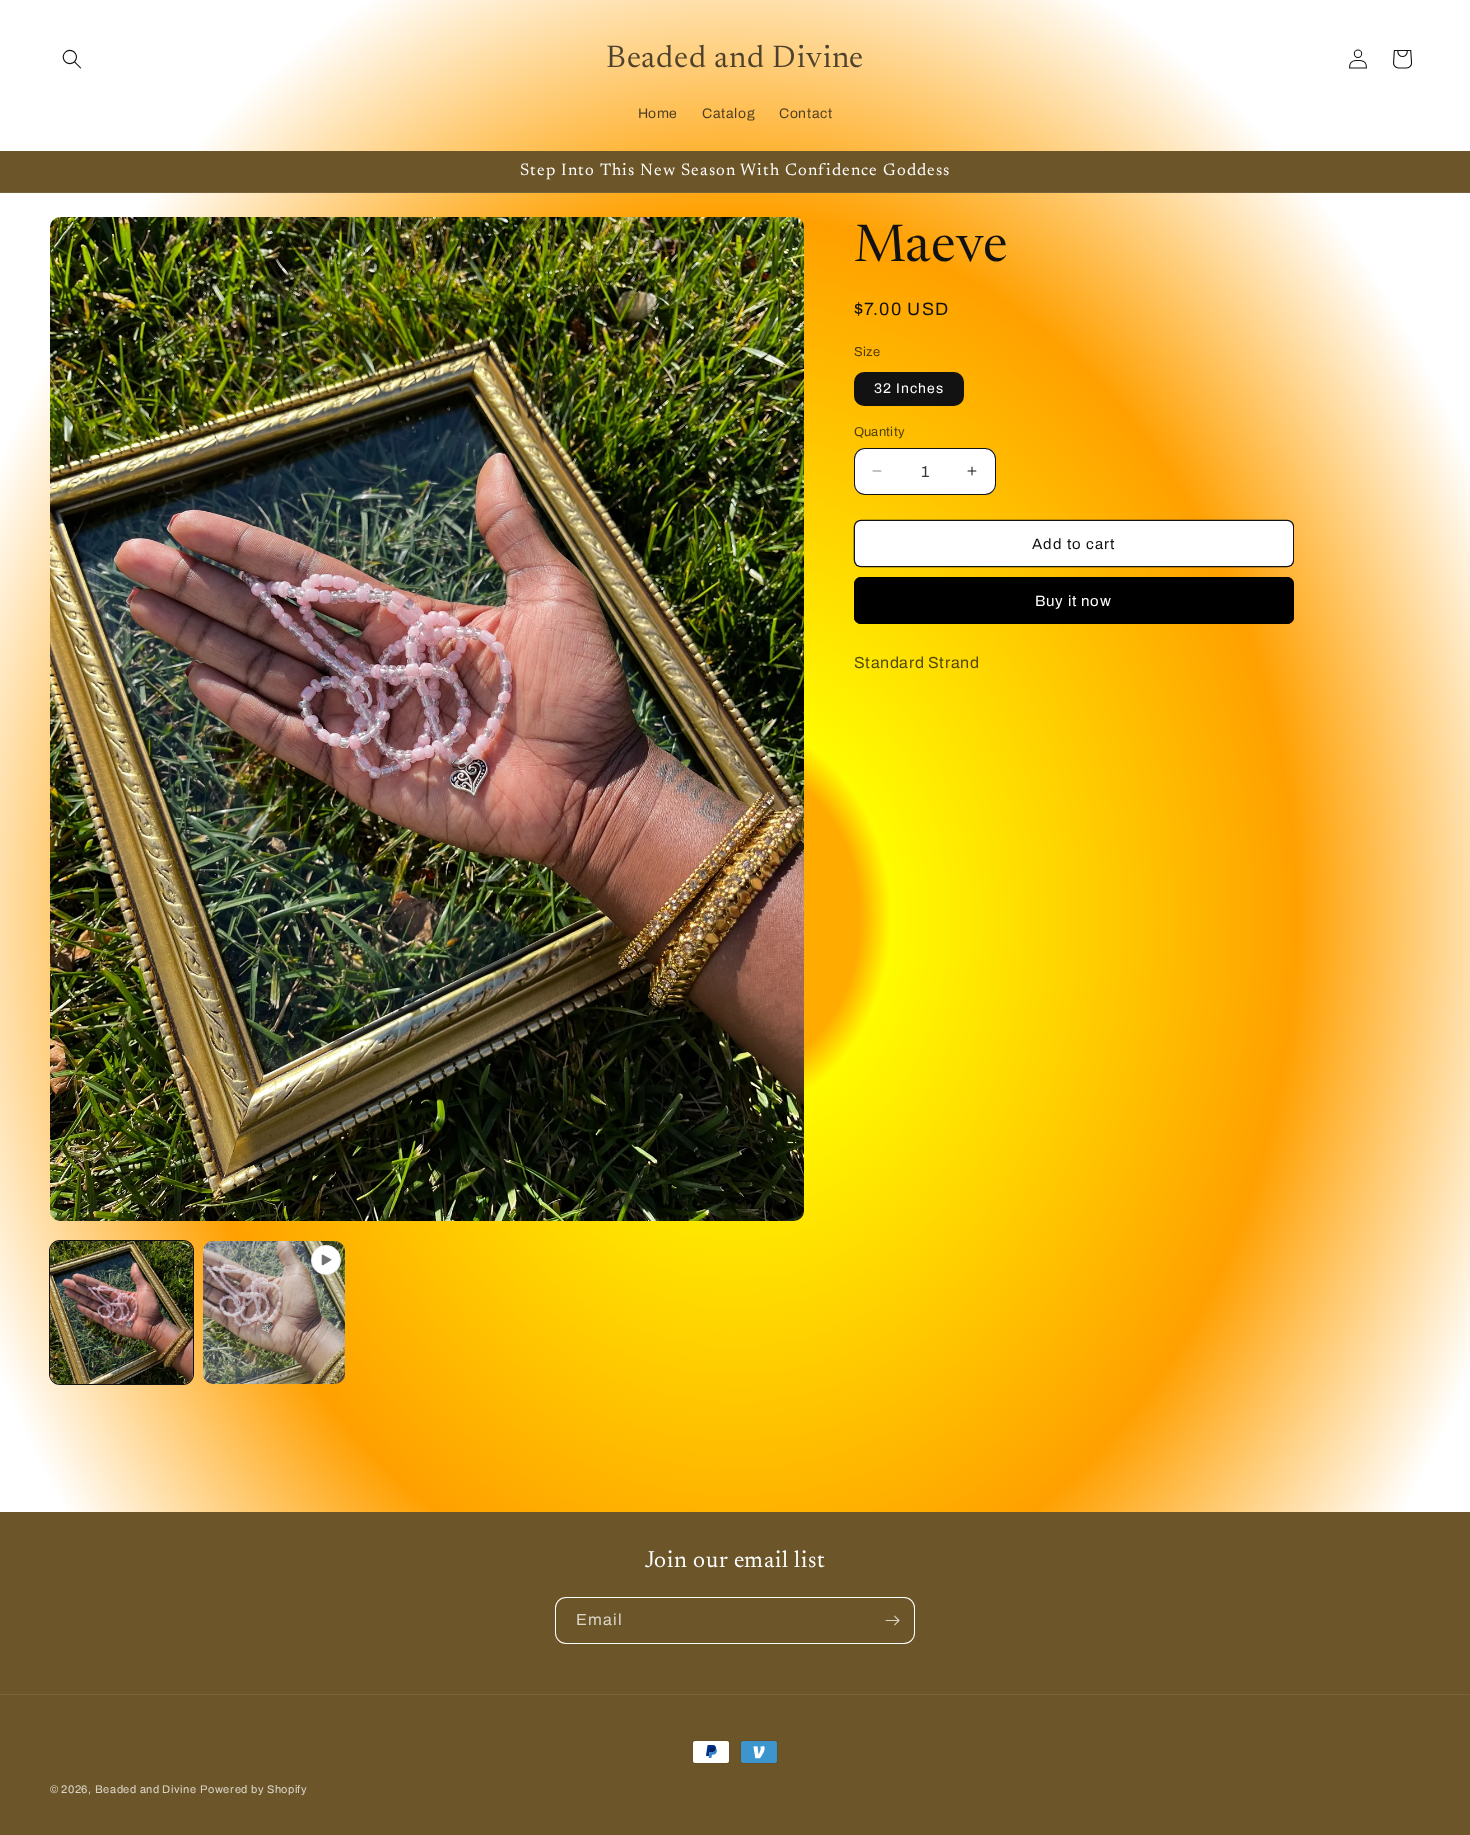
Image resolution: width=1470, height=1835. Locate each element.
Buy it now (1073, 601)
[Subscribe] (892, 1620)
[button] (72, 59)
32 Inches (909, 387)
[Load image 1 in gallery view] (121, 1312)
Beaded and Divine (146, 1789)
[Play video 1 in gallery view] (274, 1312)
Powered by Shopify (254, 1789)
